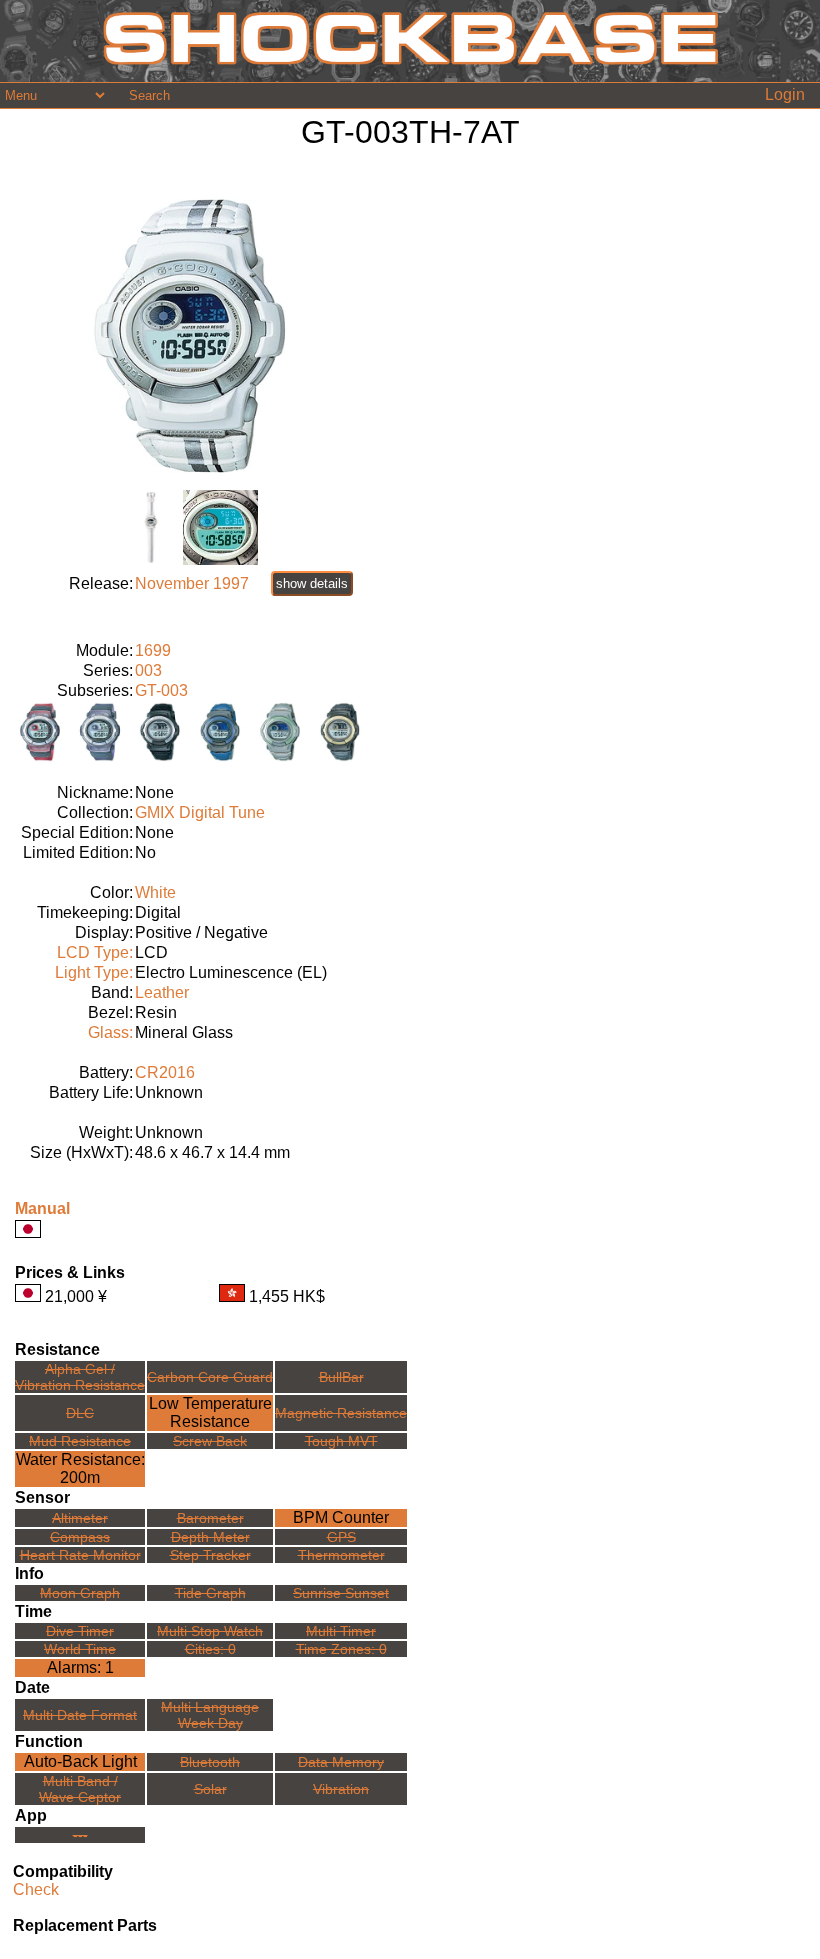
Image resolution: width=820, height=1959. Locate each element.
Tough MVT (341, 1441)
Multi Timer (341, 1631)
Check (36, 1889)
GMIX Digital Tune (200, 812)
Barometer (210, 1518)
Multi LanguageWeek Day (210, 1715)
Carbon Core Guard (210, 1377)
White (155, 892)
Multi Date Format (80, 1715)
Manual (42, 1208)
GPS (341, 1537)
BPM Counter (341, 1517)
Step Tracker (210, 1555)
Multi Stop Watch (210, 1631)
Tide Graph (210, 1593)
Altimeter (80, 1518)
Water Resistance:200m (80, 1468)
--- (80, 1835)
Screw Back (210, 1441)
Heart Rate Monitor (80, 1555)
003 (148, 670)
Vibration (341, 1789)
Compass (80, 1537)
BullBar (341, 1377)
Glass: (110, 1032)
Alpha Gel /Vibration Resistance (80, 1377)
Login (785, 94)
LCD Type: (95, 952)
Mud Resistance (80, 1441)
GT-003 (161, 690)
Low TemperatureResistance (210, 1412)
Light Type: (94, 972)
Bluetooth (210, 1762)
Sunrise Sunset (341, 1593)
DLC (80, 1413)
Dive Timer (80, 1631)
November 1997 (192, 583)
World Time (80, 1649)
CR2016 (165, 1072)
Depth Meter (210, 1537)
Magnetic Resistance (341, 1413)
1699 (153, 650)
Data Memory (341, 1762)
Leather (162, 992)
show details (312, 583)
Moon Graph (80, 1593)
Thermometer (341, 1555)
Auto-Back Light (80, 1761)
